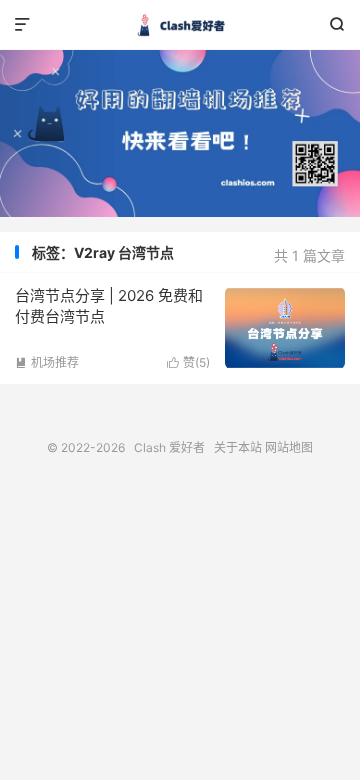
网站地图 (289, 447)
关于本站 (238, 447)
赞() (188, 362)
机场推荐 (47, 362)
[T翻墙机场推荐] (180, 133)
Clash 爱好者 (180, 25)
